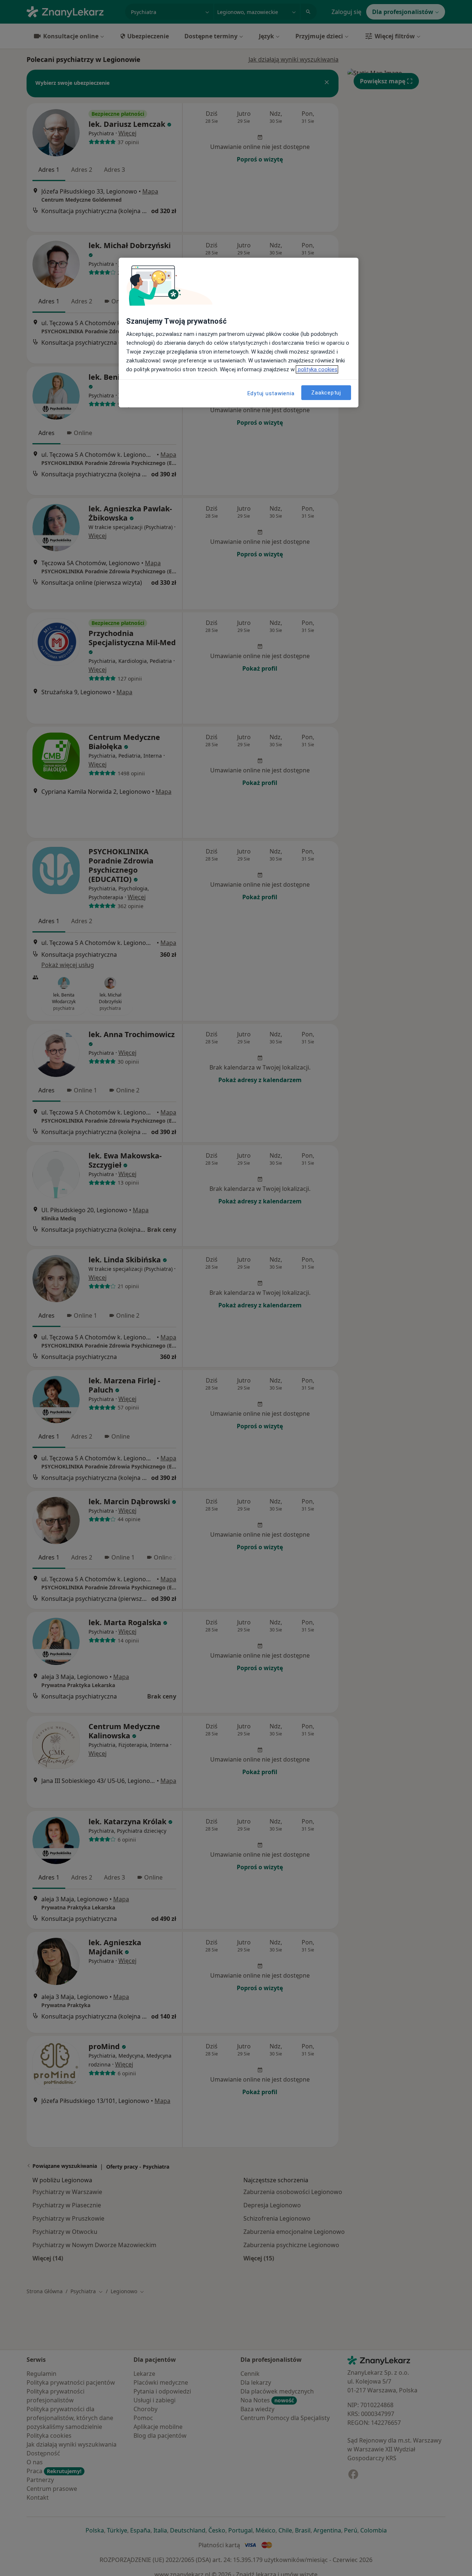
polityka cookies (317, 369)
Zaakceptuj (326, 392)
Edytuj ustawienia (271, 393)
